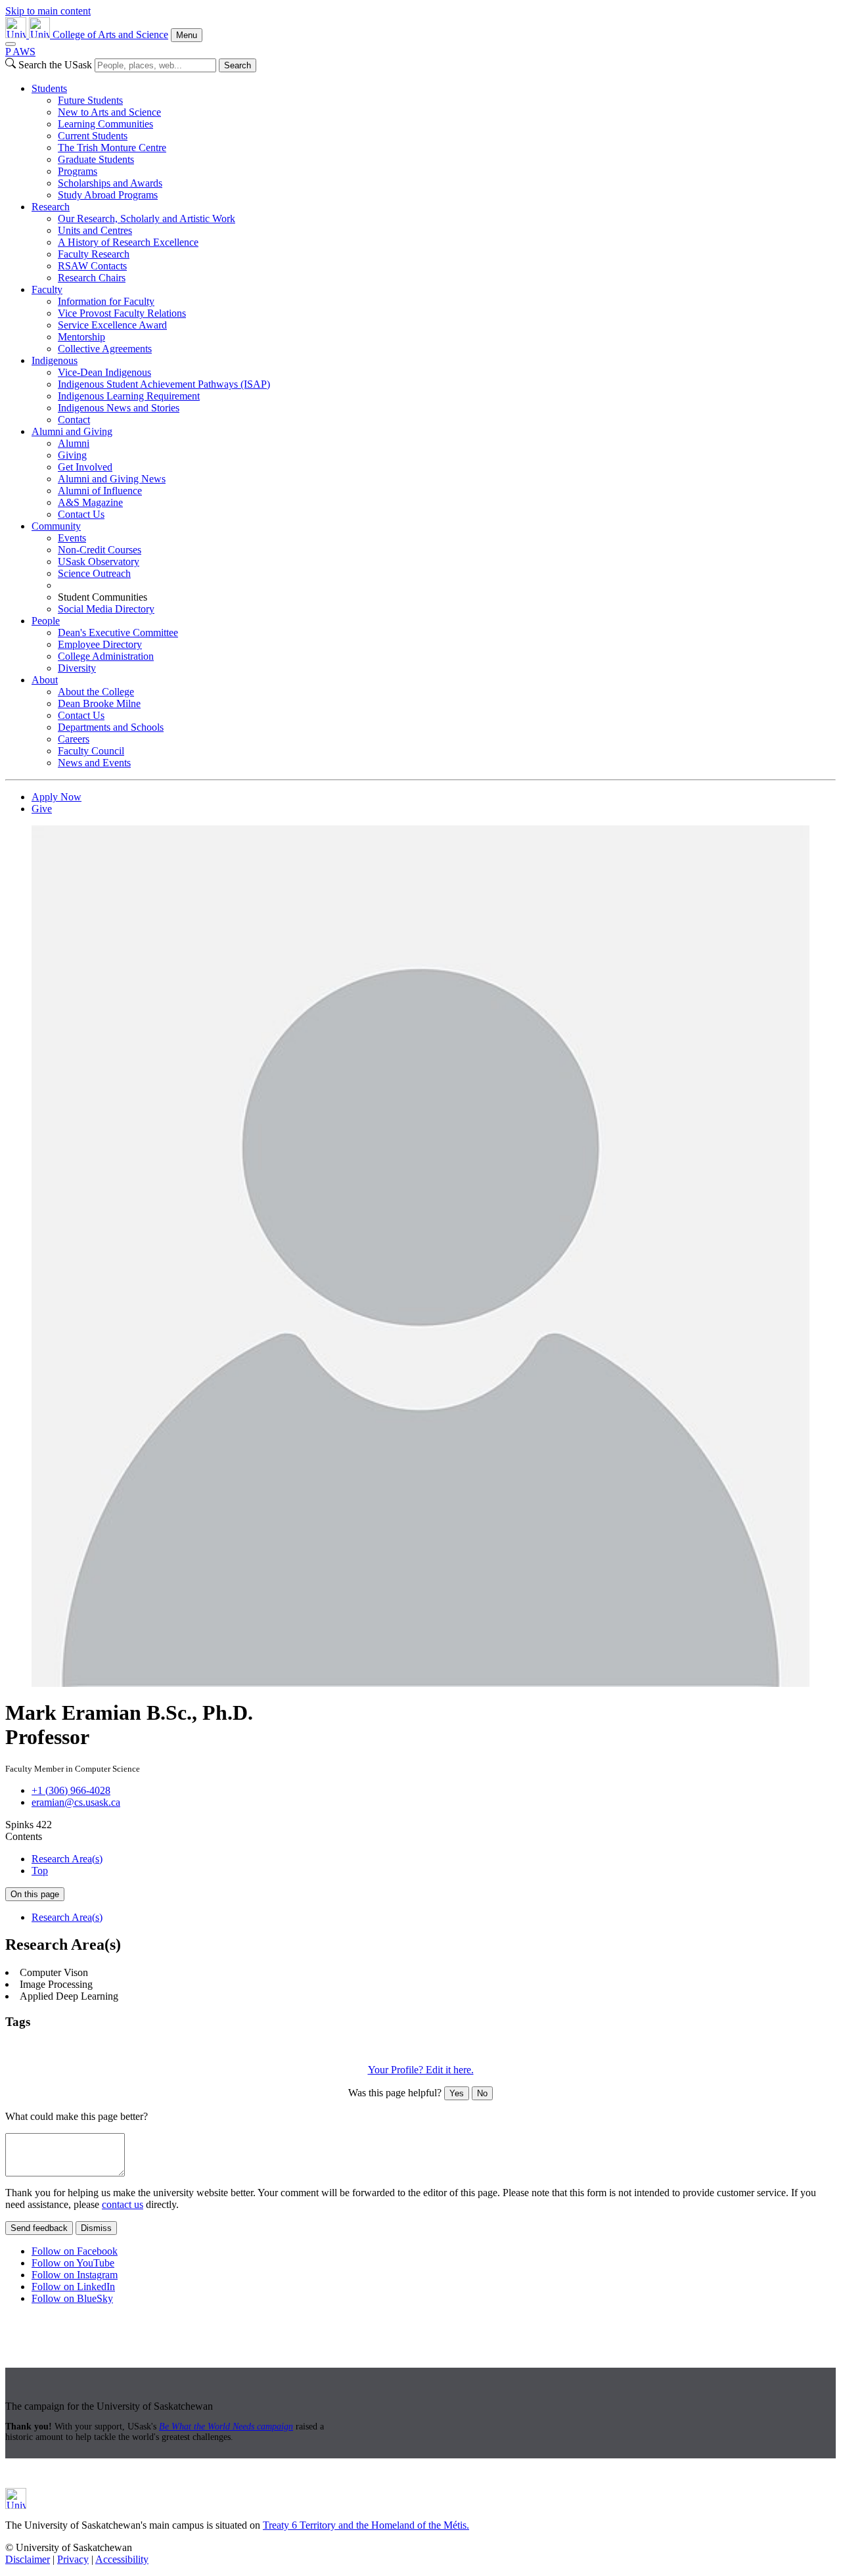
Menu (187, 35)
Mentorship (81, 337)
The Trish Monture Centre (112, 148)
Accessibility (122, 2559)
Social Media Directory (106, 609)
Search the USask (55, 65)
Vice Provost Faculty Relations (122, 313)
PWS (20, 52)
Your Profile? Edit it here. (421, 2070)
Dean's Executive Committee (118, 632)
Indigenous (55, 360)
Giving (72, 455)
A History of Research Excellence (128, 242)
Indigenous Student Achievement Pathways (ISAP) (164, 384)
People (46, 621)
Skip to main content (48, 11)
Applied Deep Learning (56, 2047)
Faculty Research (94, 254)
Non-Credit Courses (100, 550)
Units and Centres (95, 230)
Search (238, 65)
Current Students (93, 136)
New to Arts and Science (109, 112)
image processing (210, 2047)
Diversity (77, 668)
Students (49, 88)
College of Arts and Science (110, 34)
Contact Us (81, 514)
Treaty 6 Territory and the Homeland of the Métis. (366, 2525)
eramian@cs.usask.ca (76, 1802)
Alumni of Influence (100, 491)
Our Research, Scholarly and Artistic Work (147, 218)
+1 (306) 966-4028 (71, 1790)
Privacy (73, 2559)
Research (51, 207)
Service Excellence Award (112, 325)
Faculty (47, 289)
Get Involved (85, 467)
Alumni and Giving (72, 431)
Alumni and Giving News (112, 479)
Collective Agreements (105, 349)
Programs (78, 171)
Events (72, 538)
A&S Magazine (90, 502)
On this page (35, 1894)
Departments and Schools (111, 727)
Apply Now (57, 797)
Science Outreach (94, 573)
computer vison (140, 2047)
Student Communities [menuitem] (102, 597)
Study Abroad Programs (108, 195)
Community (56, 526)
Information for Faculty (106, 301)
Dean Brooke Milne (99, 703)
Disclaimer (28, 2559)
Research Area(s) (67, 1859)
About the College (96, 692)
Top (40, 1871)
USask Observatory (99, 562)
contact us (123, 2204)
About (45, 680)
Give (42, 809)
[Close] (11, 44)
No (482, 2093)
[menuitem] (434, 142)
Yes (457, 2093)
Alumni (74, 443)
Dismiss (96, 2228)
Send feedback (39, 2228)
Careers (74, 739)
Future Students (90, 100)
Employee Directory (100, 644)
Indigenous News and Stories (119, 408)
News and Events (94, 763)
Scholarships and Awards (110, 183)
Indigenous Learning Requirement (129, 396)
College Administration (106, 656)
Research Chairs (92, 278)
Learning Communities (105, 124)
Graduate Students (96, 159)
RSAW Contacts (92, 266)
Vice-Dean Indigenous (104, 372)
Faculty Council (91, 751)
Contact (74, 420)
